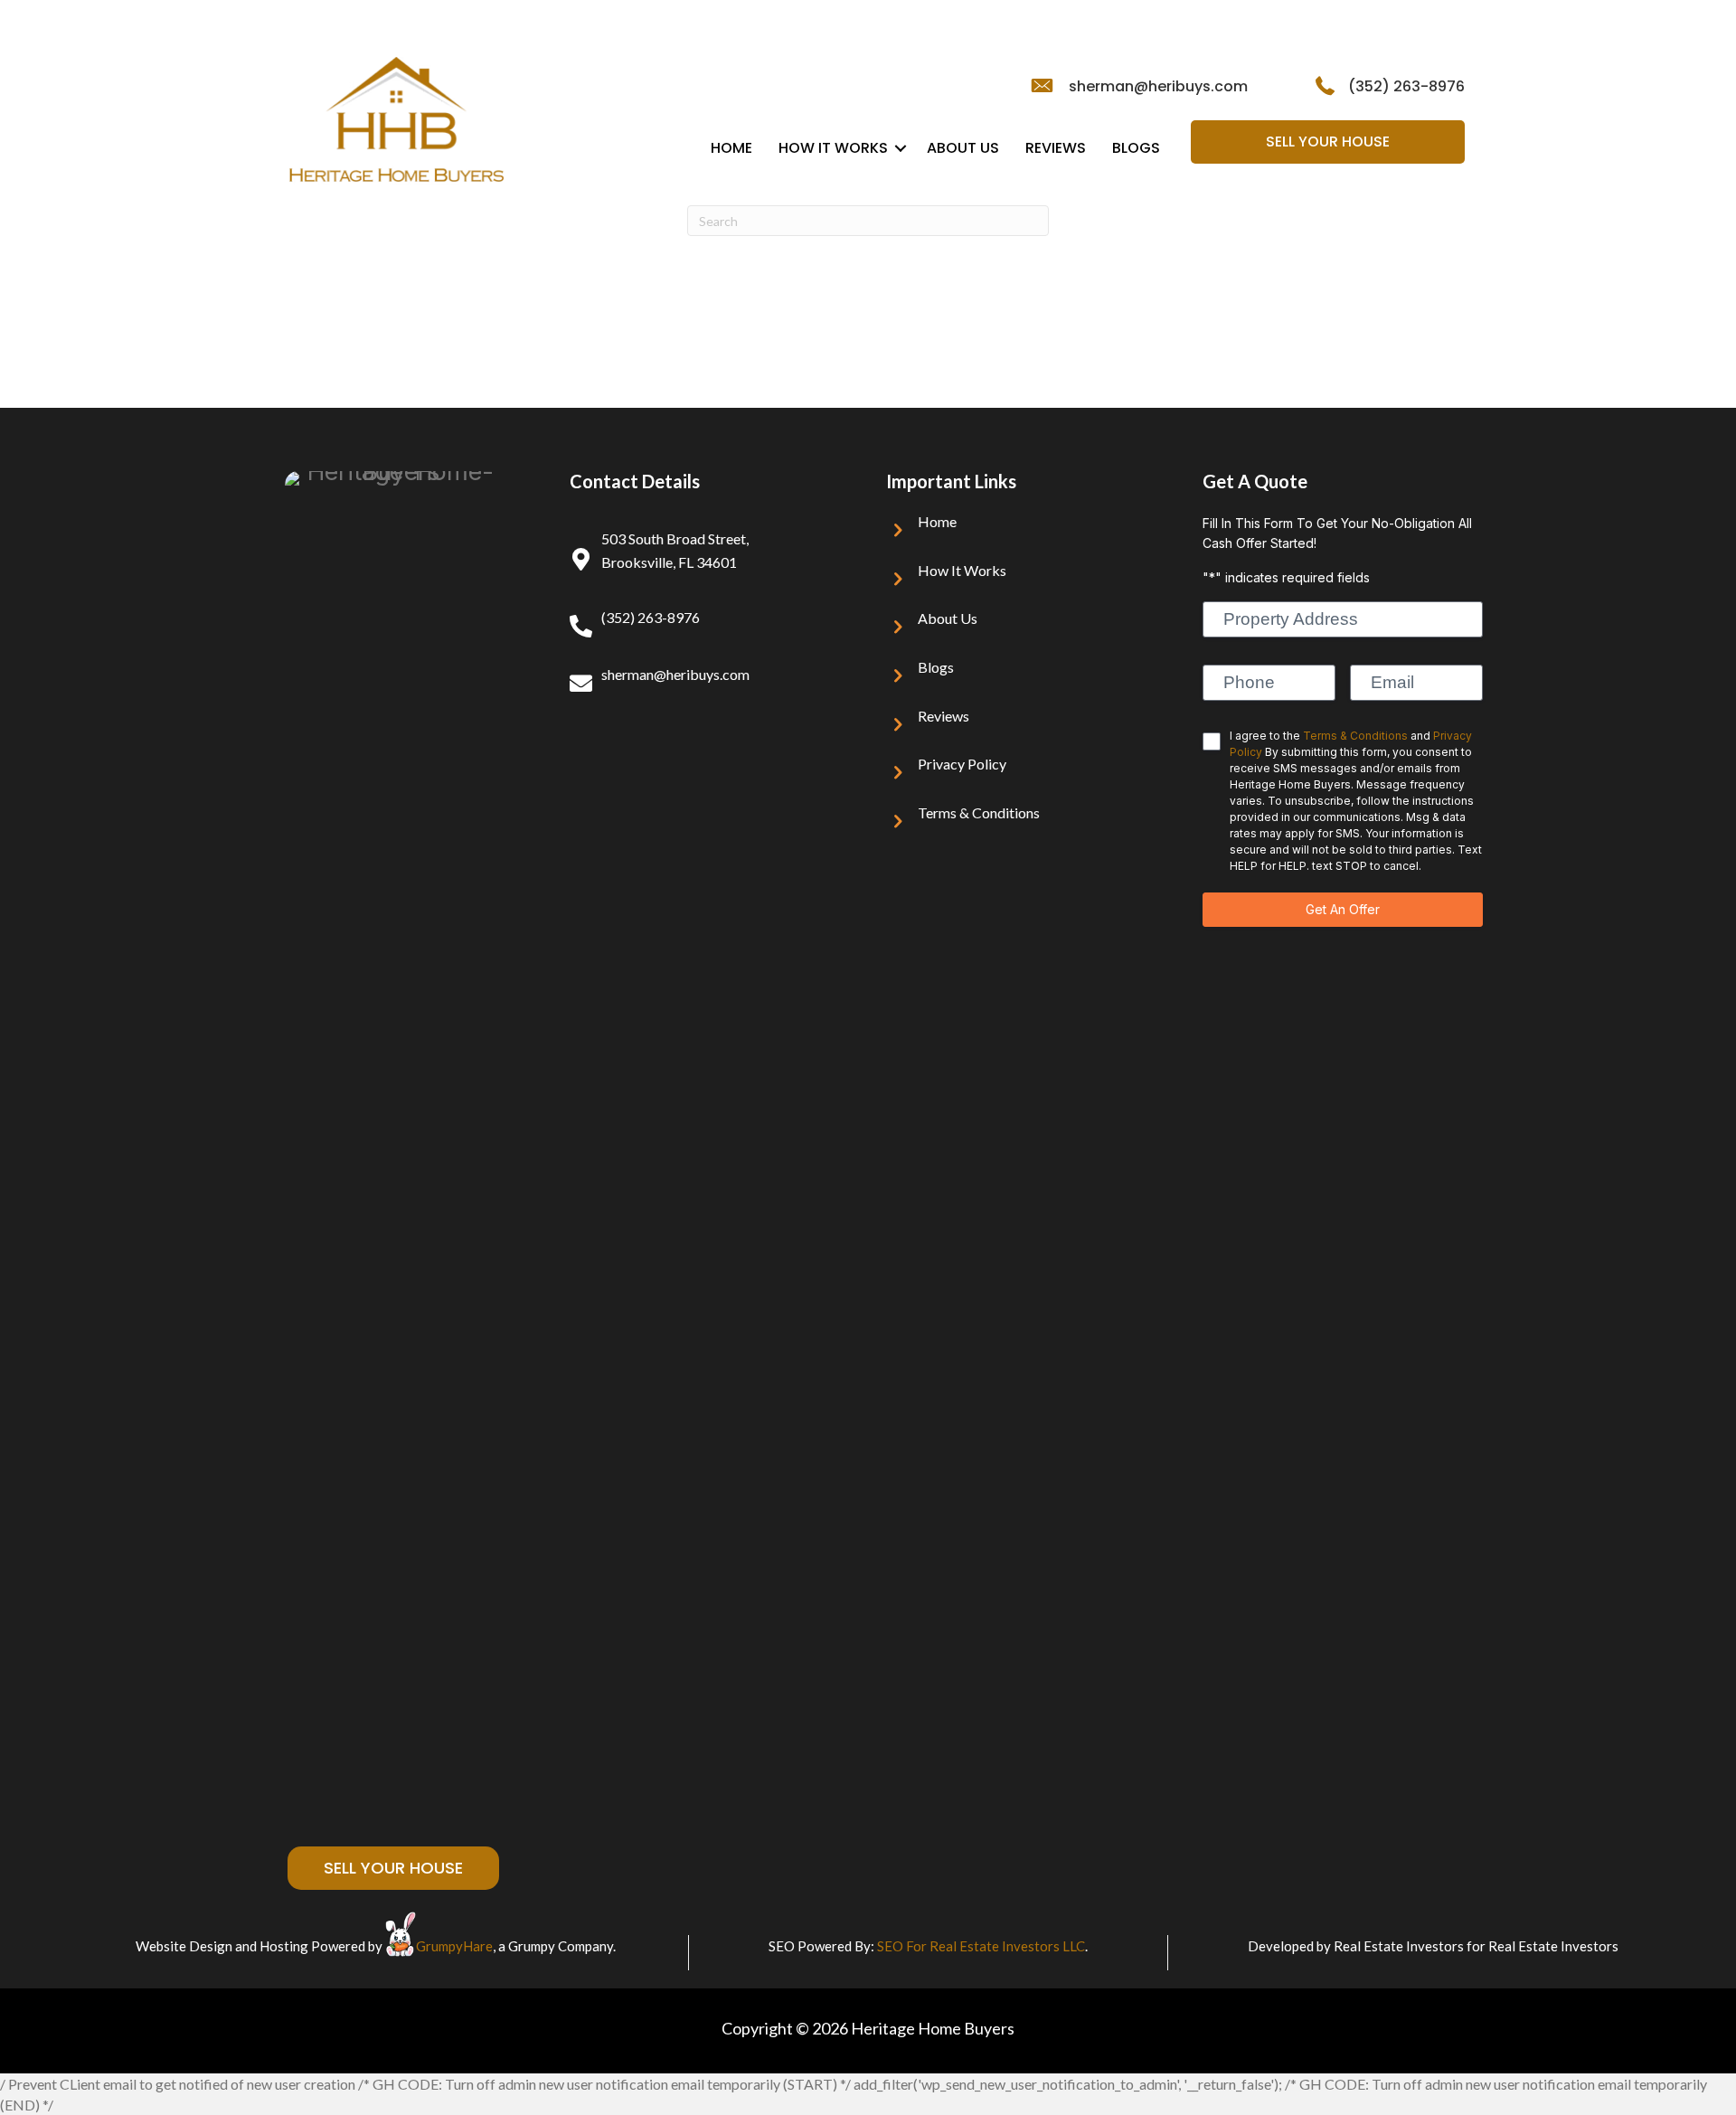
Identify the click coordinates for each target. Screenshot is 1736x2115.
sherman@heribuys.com (1158, 86)
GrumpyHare (454, 1946)
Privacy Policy (962, 764)
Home (731, 148)
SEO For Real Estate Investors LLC (981, 1946)
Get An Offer (1343, 909)
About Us (963, 148)
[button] (901, 148)
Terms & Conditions (979, 812)
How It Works (833, 148)
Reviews (1056, 148)
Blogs (1136, 148)
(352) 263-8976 (1406, 86)
